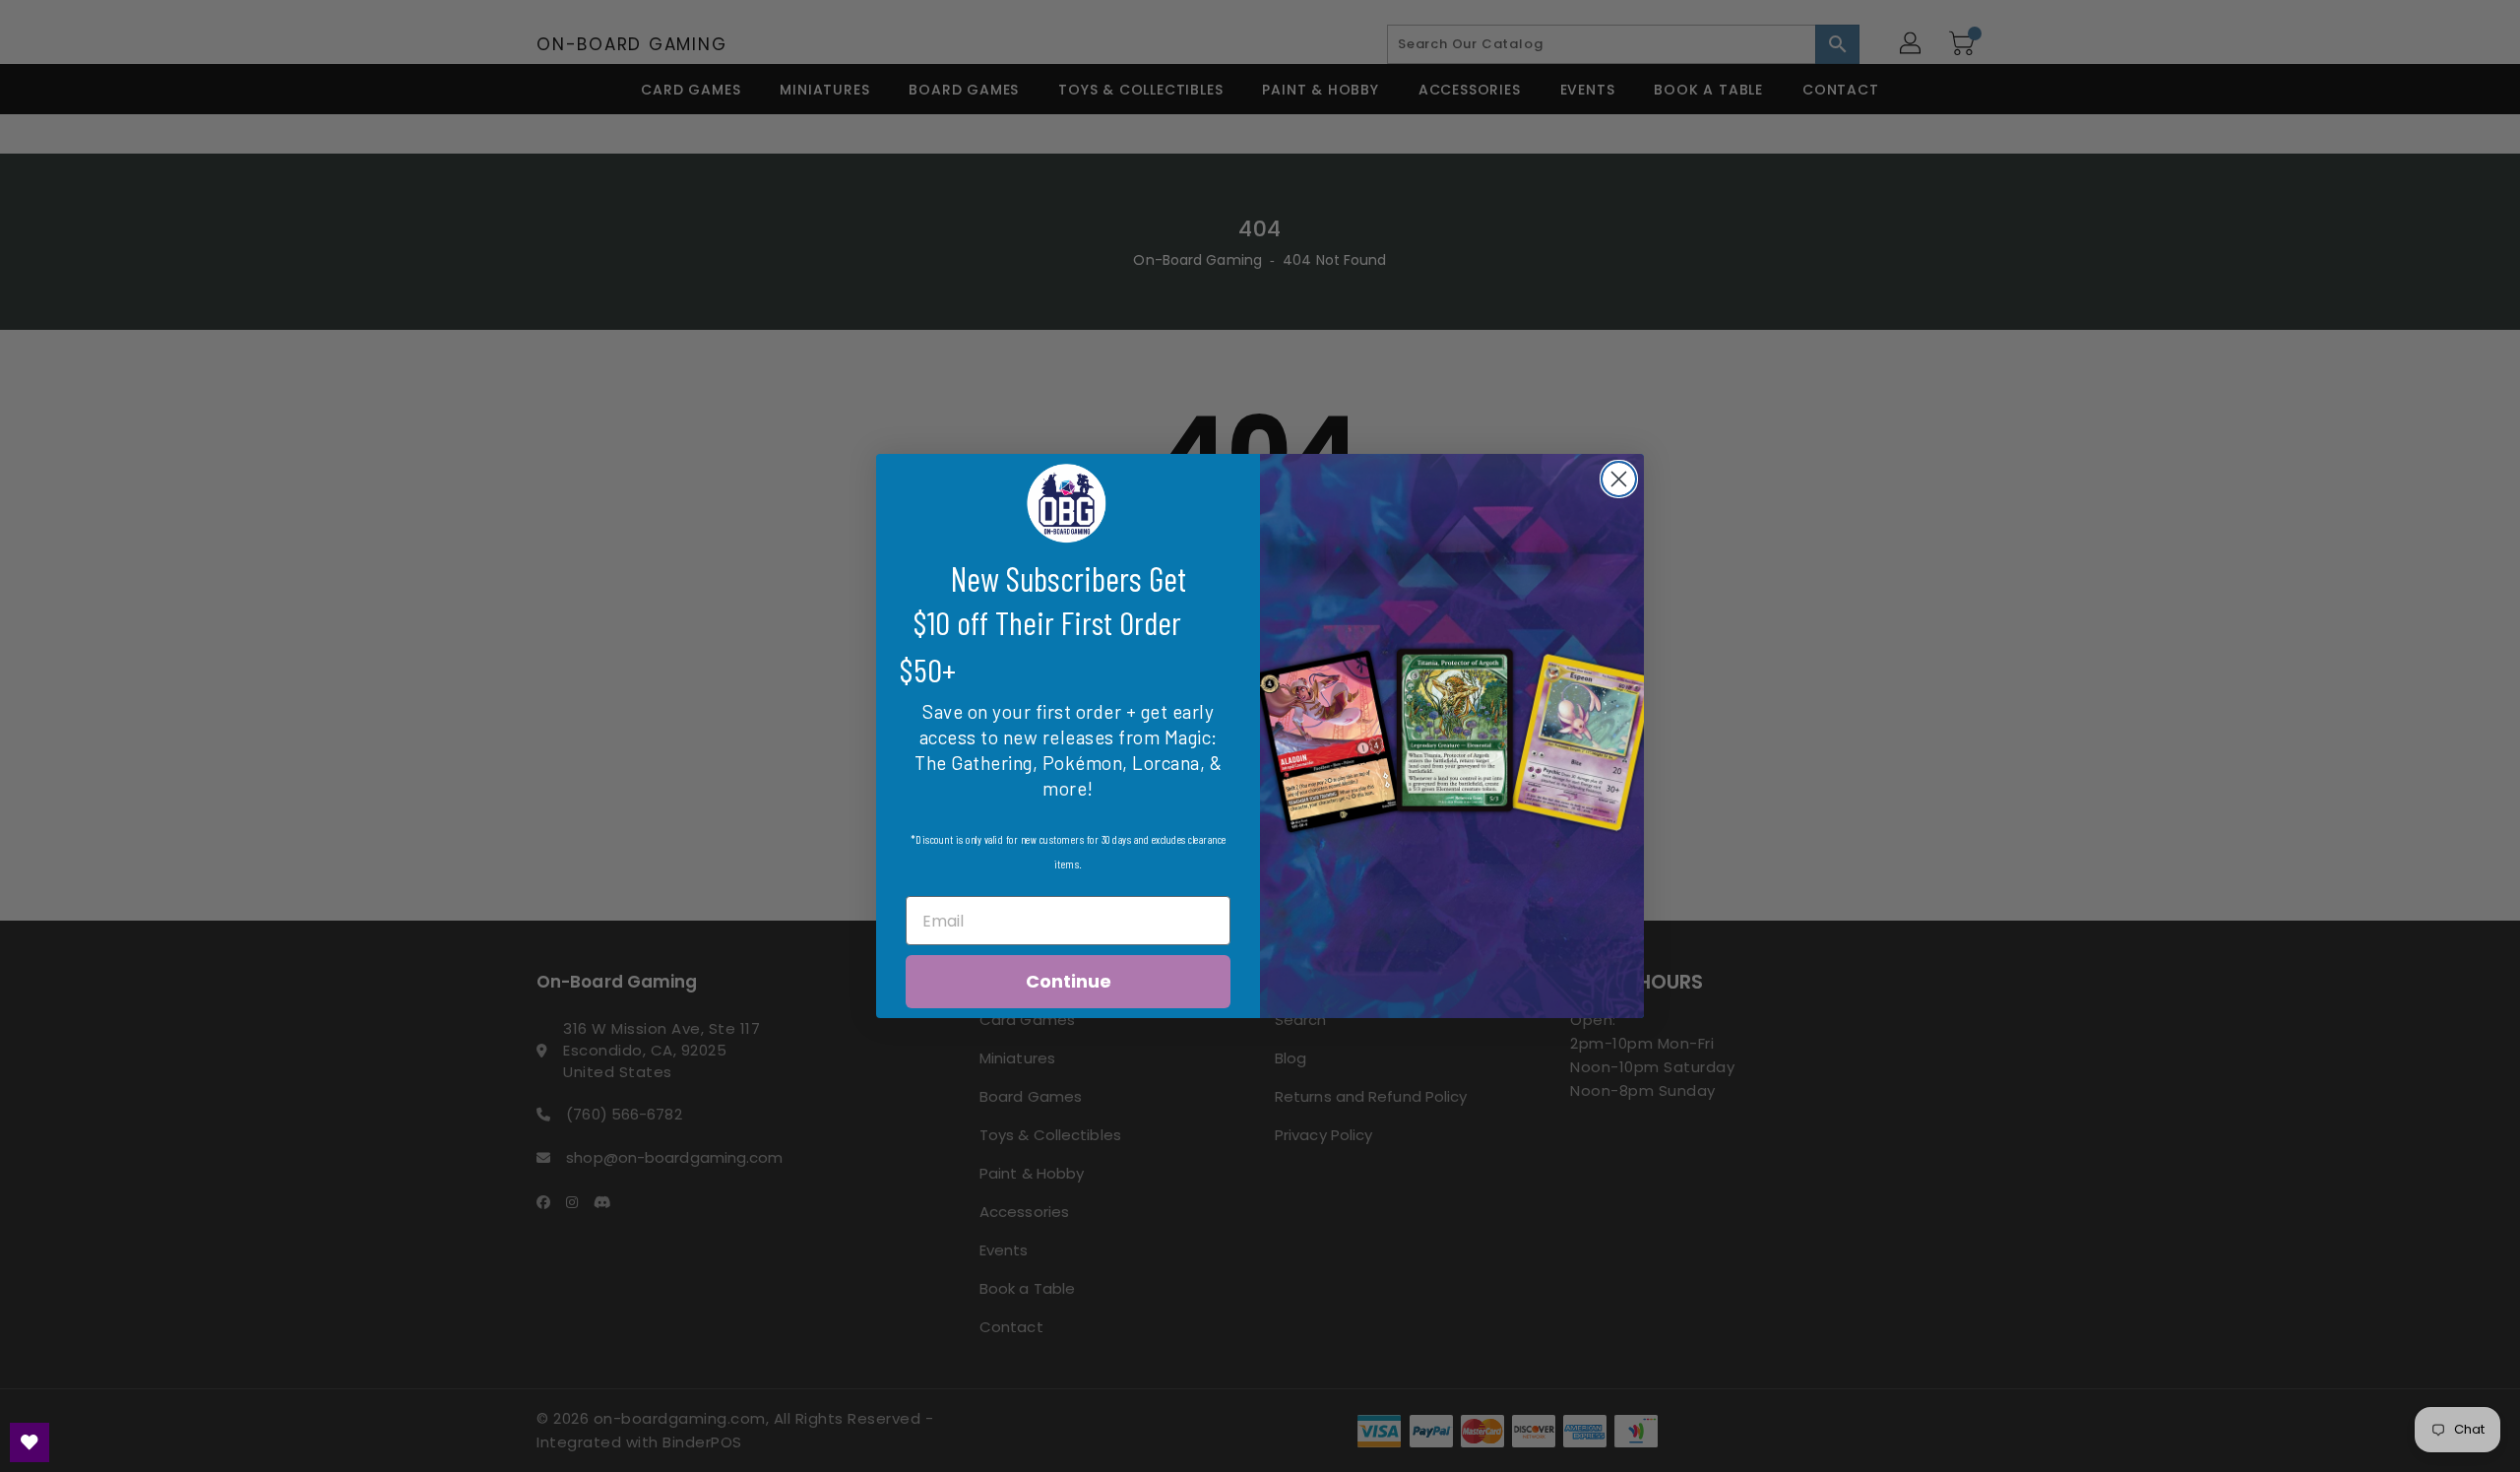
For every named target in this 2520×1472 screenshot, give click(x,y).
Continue (1069, 981)
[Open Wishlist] (30, 1442)
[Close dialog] (1619, 479)
